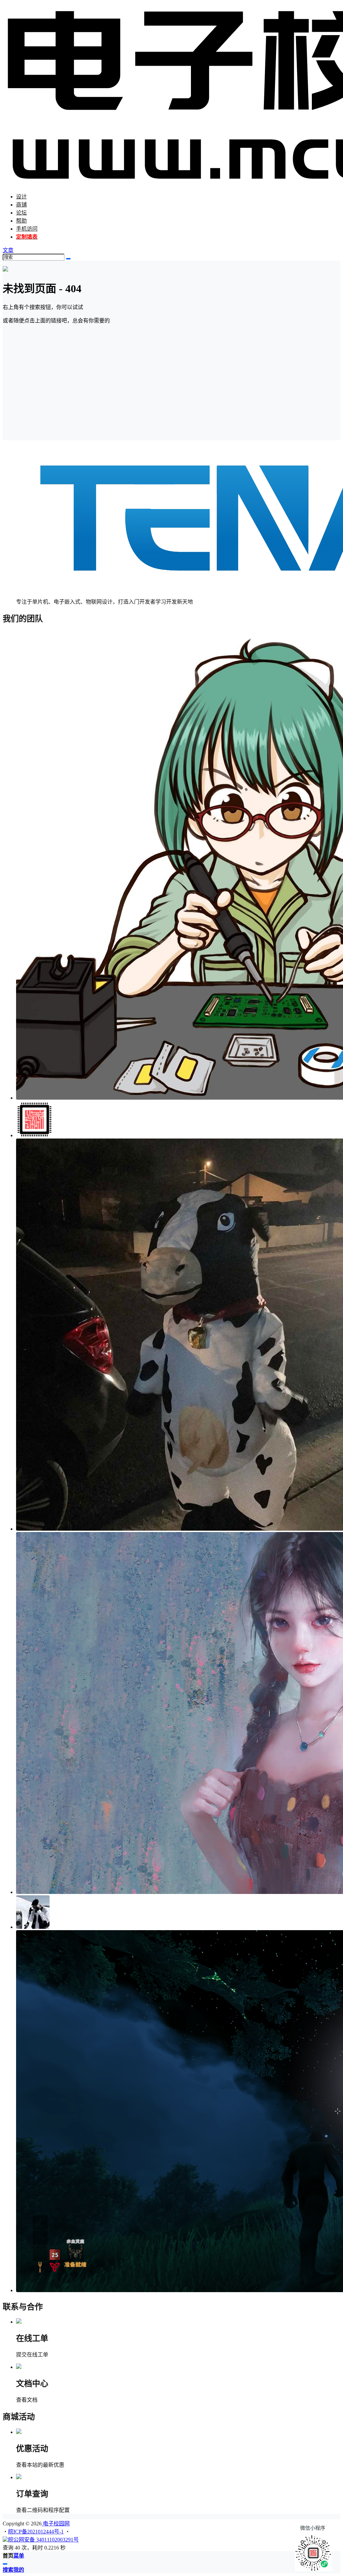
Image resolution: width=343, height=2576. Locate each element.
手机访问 (27, 229)
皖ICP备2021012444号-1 (36, 2532)
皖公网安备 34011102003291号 (43, 2540)
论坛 (21, 213)
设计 (21, 197)
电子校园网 (56, 2524)
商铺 (21, 205)
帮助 (21, 221)
